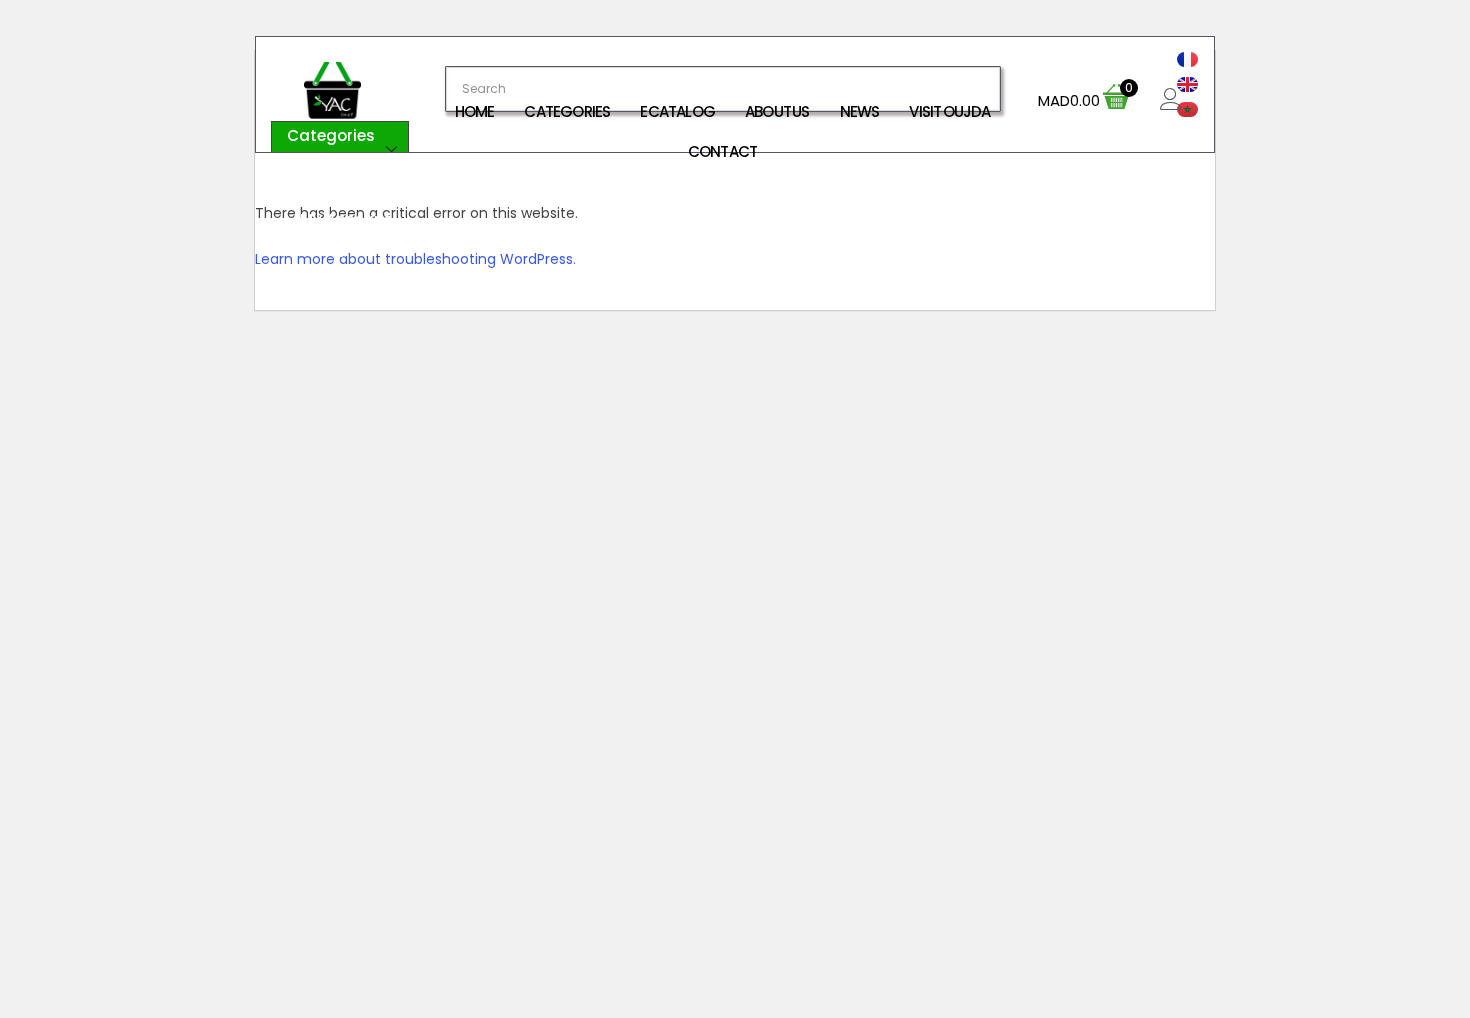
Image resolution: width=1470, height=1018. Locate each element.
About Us (777, 111)
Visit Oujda (949, 111)
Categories (567, 111)
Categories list (331, 149)
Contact (722, 151)
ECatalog (677, 111)
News (860, 111)
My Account (345, 219)
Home (475, 111)
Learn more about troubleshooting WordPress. (415, 259)
